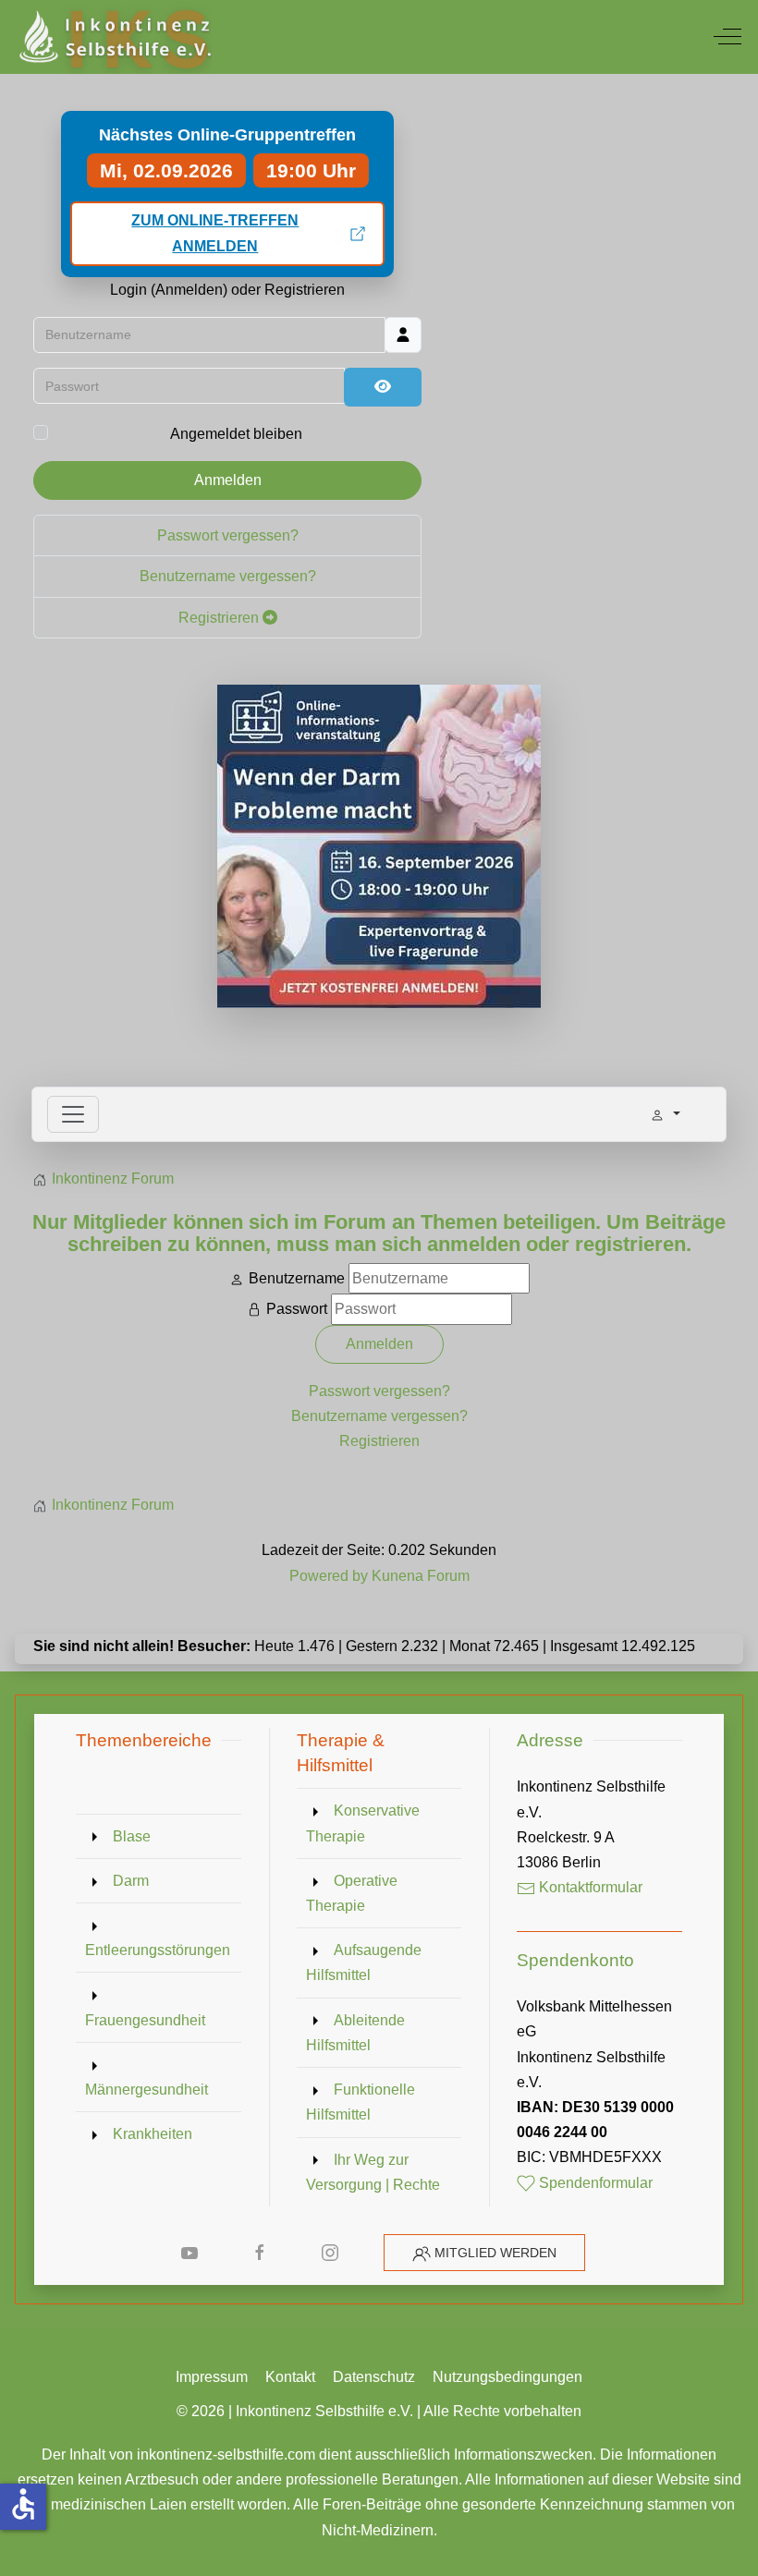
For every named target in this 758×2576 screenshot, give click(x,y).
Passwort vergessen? (228, 535)
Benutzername (297, 1278)
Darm (131, 1881)
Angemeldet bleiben (236, 434)
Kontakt (290, 2377)
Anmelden (228, 480)
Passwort (297, 1309)
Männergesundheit (147, 2090)
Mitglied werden (495, 2253)
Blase (132, 1836)
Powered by (329, 1576)
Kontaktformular (589, 1887)
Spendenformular (594, 2183)
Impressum (212, 2377)
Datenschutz (374, 2377)
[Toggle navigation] (73, 1114)
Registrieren (220, 618)
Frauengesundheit (145, 2020)
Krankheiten (153, 2134)
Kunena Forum (421, 1576)
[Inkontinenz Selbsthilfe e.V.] (113, 37)
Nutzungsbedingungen (507, 2377)
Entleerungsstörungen (158, 1950)
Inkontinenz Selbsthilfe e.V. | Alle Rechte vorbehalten (409, 2411)
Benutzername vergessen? (228, 576)
